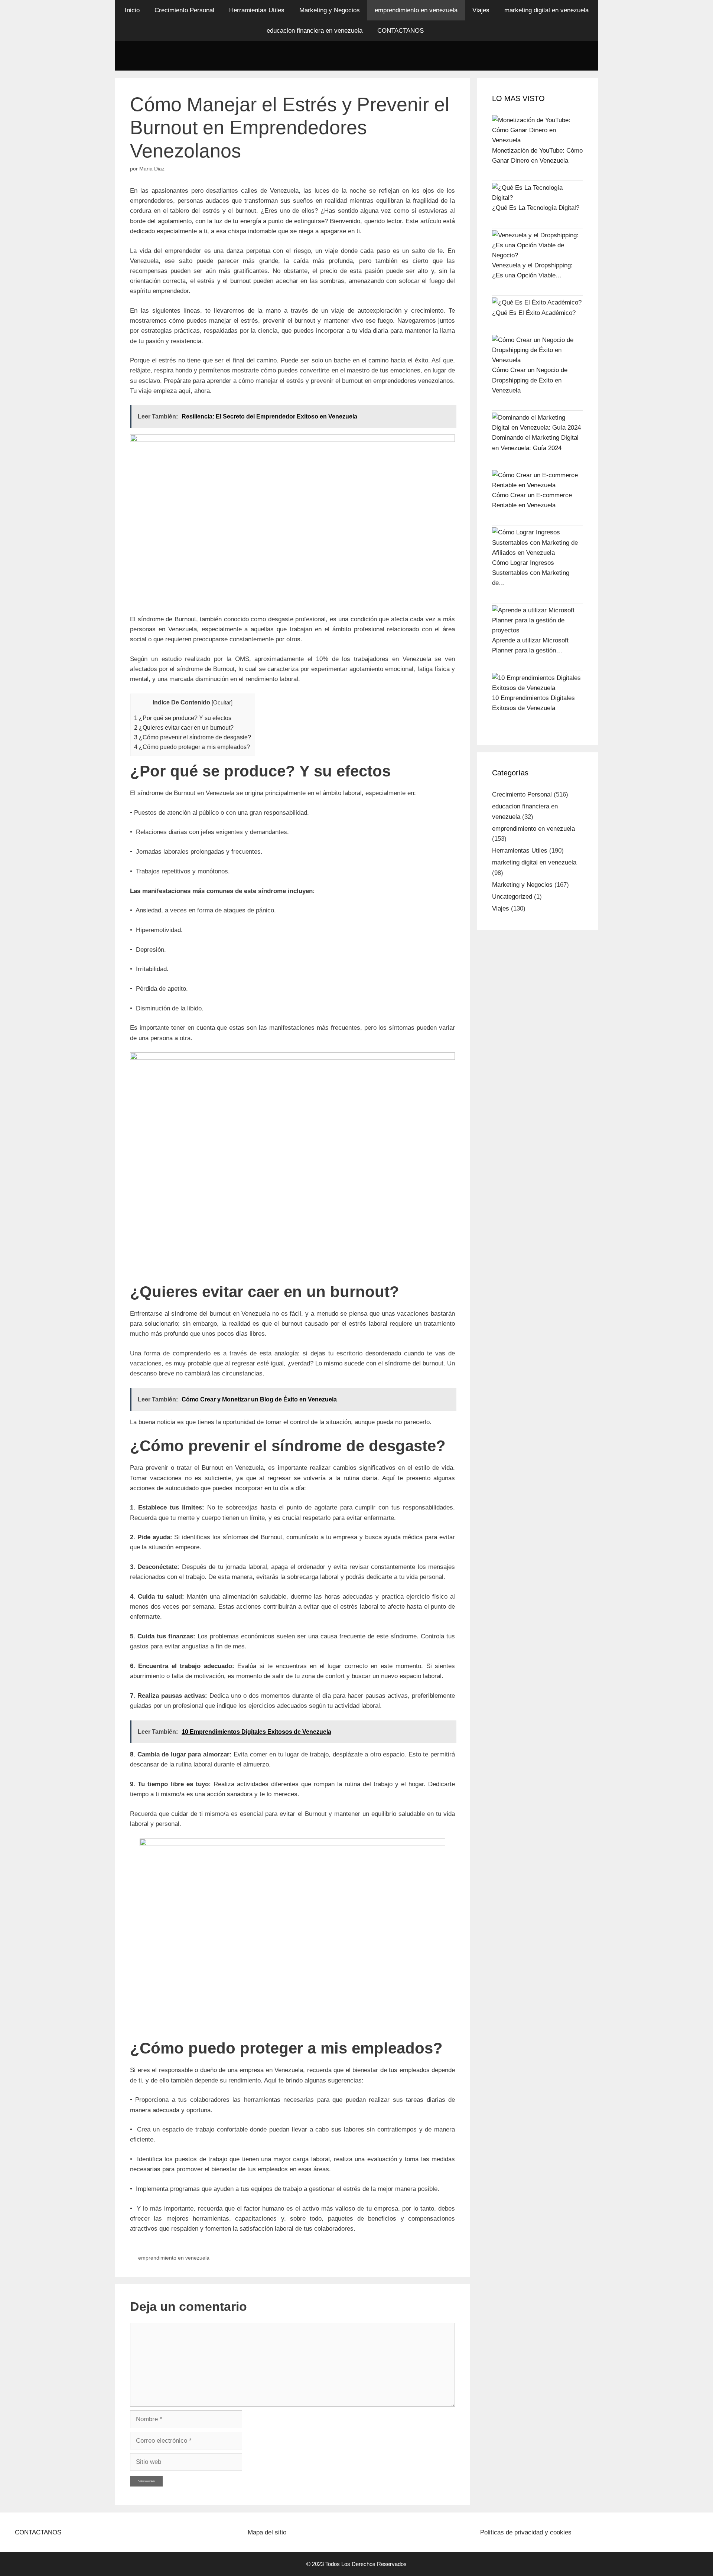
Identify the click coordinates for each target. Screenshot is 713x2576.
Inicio (132, 10)
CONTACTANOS (401, 31)
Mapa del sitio (267, 2532)
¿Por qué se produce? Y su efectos (183, 718)
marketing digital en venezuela (546, 10)
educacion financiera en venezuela (315, 31)
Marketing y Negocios (330, 10)
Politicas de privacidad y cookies (526, 2532)
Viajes (481, 10)
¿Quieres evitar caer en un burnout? (184, 727)
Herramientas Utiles (257, 10)
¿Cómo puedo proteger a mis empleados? (192, 747)
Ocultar (222, 703)
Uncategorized (512, 897)
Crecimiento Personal (184, 10)
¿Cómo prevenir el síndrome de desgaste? (193, 737)
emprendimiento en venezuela (416, 10)
